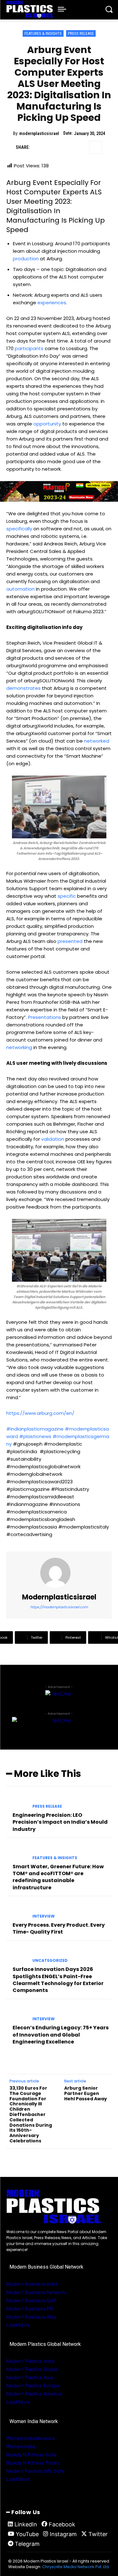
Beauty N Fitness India (31, 2455)
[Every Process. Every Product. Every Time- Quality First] (17, 1911)
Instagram (63, 2534)
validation (53, 1139)
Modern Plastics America (34, 2394)
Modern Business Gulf (31, 2300)
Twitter (98, 2534)
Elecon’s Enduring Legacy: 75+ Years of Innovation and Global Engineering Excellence (61, 2035)
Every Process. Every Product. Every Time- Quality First (59, 1928)
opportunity (47, 424)
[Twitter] (52, 147)
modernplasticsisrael (39, 133)
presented (70, 941)
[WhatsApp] (81, 147)
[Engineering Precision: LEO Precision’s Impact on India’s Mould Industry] (17, 1801)
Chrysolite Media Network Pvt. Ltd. (76, 2567)
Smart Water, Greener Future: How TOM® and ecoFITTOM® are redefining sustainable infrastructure (58, 1877)
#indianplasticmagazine (35, 1429)
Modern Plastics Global (32, 2369)
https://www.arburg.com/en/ (40, 1413)
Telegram (27, 2544)
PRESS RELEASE (81, 33)
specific (67, 896)
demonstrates (23, 688)
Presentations (45, 1017)
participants (29, 348)
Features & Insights (43, 33)
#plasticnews (35, 1436)
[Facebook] (37, 147)
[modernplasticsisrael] (59, 1573)
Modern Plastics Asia (30, 2377)
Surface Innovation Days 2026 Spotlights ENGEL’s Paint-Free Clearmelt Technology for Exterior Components (58, 1980)
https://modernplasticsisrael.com (59, 1607)
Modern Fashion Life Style (35, 2471)
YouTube (27, 2534)
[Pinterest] (66, 147)
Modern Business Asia (31, 2317)
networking (19, 1047)
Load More (18, 2325)
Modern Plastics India (30, 2361)
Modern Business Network (36, 2292)
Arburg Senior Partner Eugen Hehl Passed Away (86, 2093)
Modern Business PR (30, 2309)
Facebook (62, 2524)
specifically (19, 529)
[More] (96, 147)
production (26, 259)
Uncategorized (50, 1961)
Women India (21, 2446)
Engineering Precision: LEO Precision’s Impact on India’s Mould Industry (60, 1822)
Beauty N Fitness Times (33, 2463)
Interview (44, 1916)
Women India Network (31, 2438)
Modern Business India (32, 2284)
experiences (52, 303)
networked (97, 741)
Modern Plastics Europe (33, 2386)
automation (20, 589)
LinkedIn (26, 2524)
